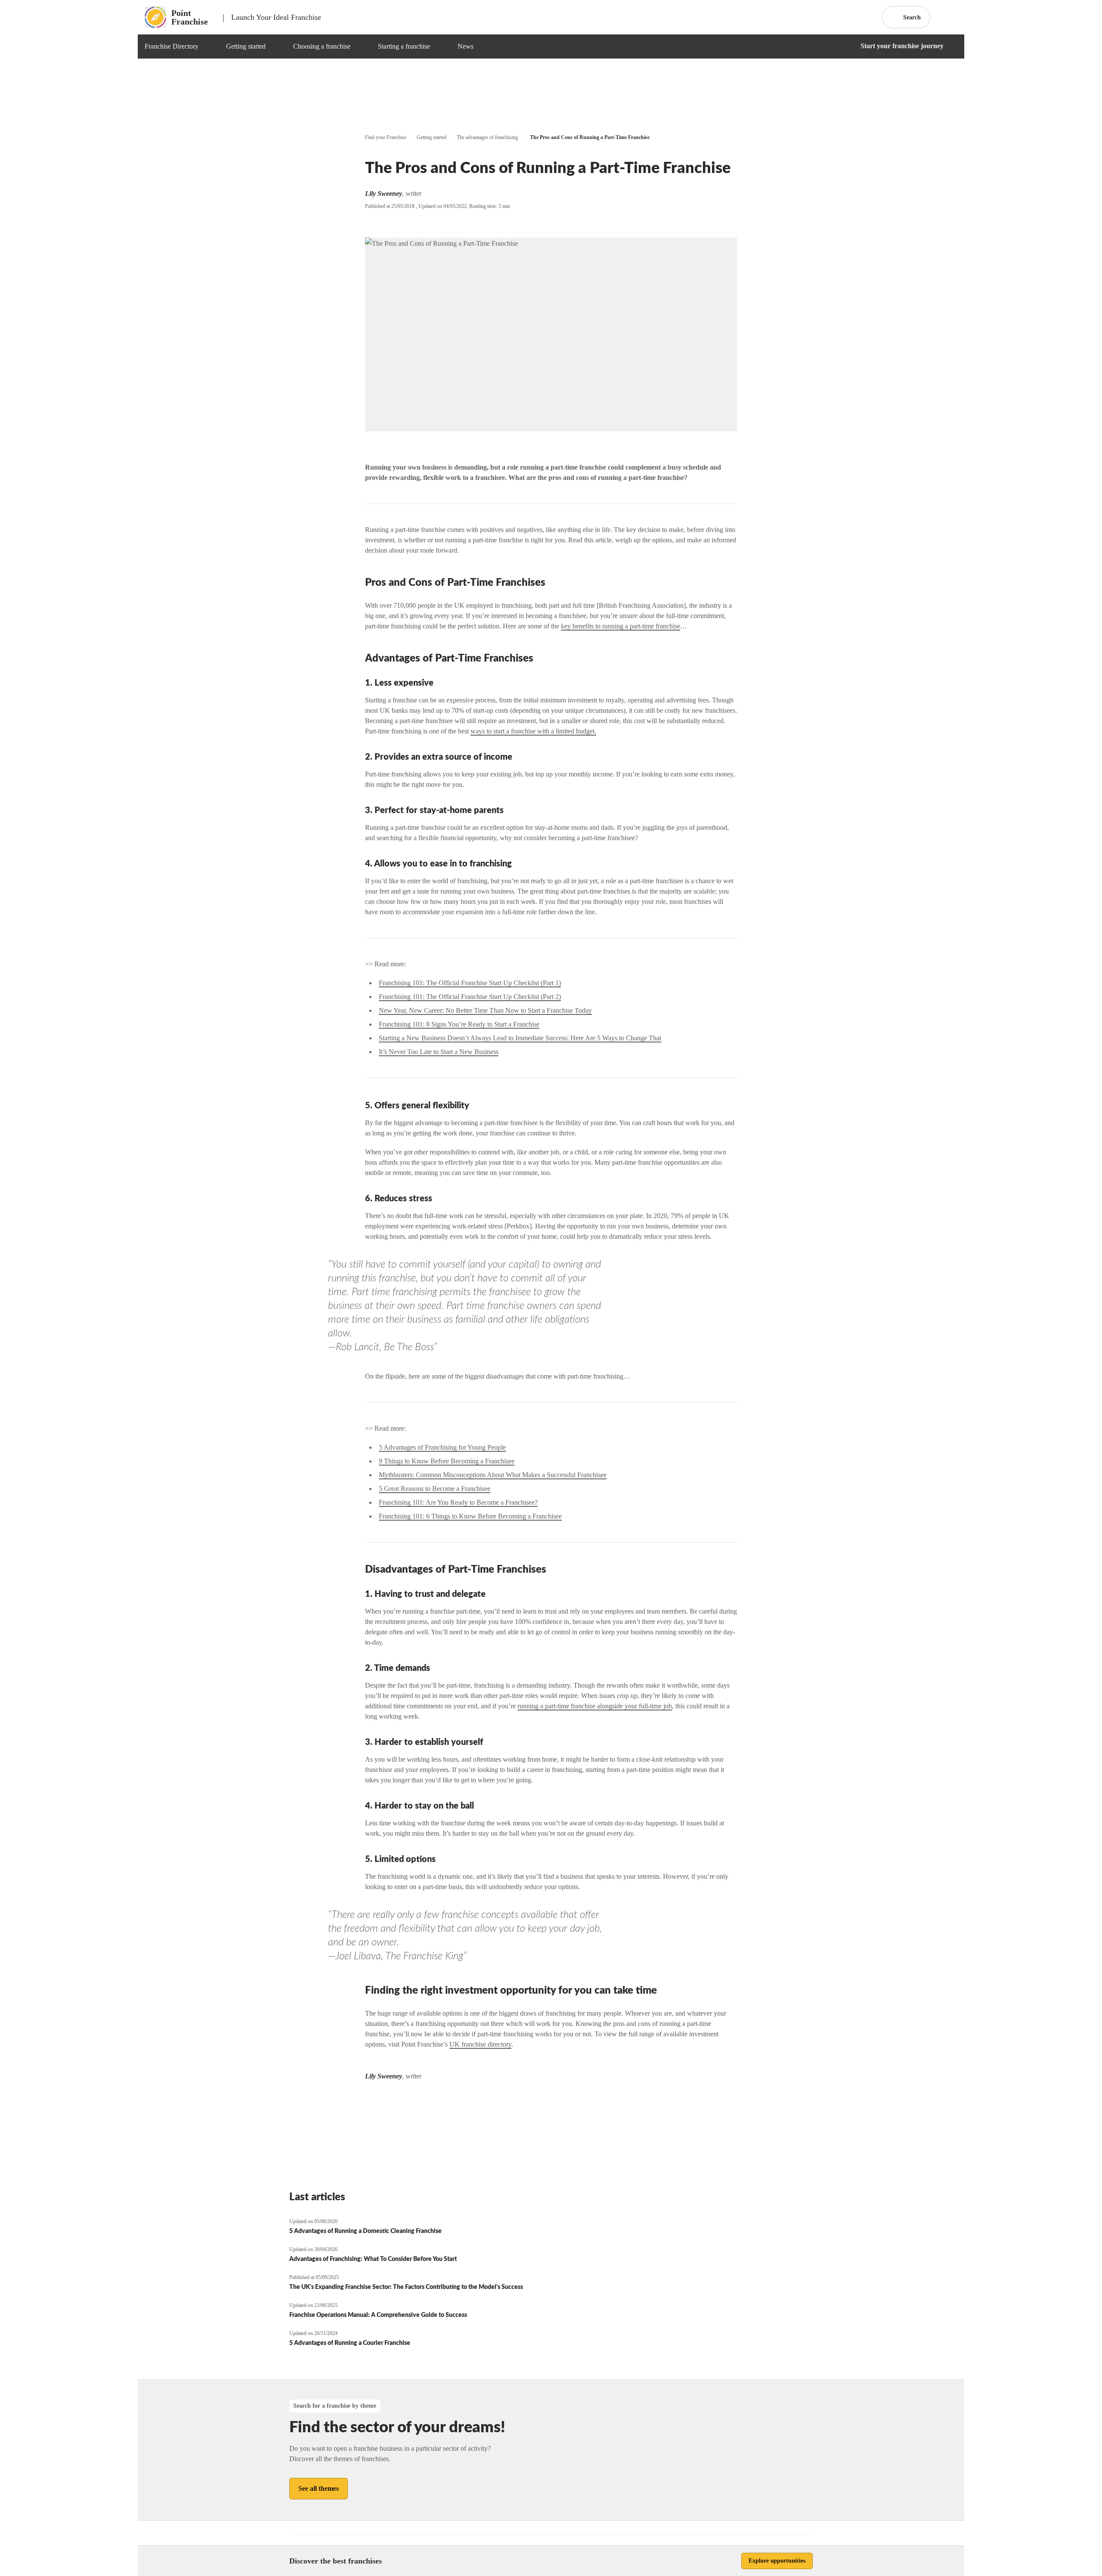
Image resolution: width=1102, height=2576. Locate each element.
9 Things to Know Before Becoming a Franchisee (447, 1461)
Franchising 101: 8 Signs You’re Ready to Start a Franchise (459, 1024)
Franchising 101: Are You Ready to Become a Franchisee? (458, 1502)
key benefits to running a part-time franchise (621, 626)
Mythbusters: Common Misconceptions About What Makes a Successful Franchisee (493, 1475)
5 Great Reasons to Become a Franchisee (435, 1489)
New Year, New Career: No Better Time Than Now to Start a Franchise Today (485, 1010)
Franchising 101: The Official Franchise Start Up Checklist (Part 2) (470, 997)
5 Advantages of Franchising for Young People (442, 1447)
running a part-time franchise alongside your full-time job (595, 1706)
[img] (209, 46)
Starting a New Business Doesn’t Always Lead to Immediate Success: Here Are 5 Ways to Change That (520, 1038)
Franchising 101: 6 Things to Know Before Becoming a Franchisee (470, 1516)
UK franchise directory (480, 2044)
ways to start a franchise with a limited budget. (533, 731)
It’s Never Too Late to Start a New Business (439, 1052)
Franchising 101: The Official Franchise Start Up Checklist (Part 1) (470, 983)
